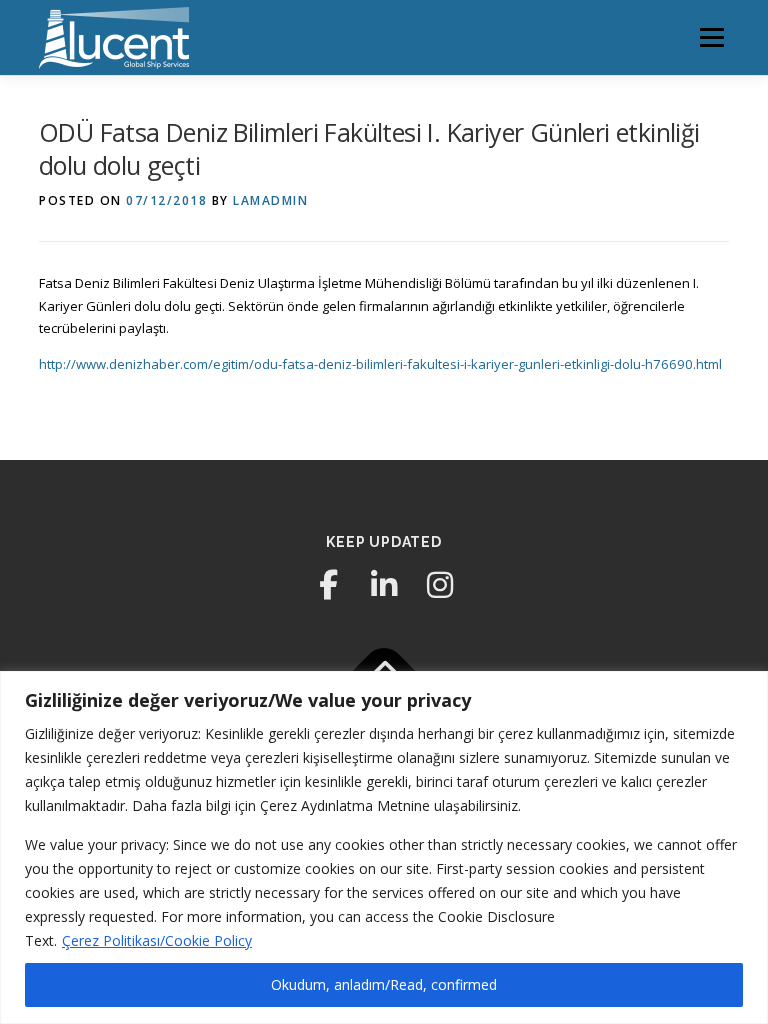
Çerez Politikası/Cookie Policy (157, 940)
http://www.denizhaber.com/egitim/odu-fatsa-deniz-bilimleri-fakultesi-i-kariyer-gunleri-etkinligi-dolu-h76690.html (380, 364)
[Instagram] (440, 585)
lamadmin (270, 200)
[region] (384, 847)
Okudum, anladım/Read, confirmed (384, 984)
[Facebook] (328, 585)
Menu (711, 37)
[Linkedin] (384, 585)
